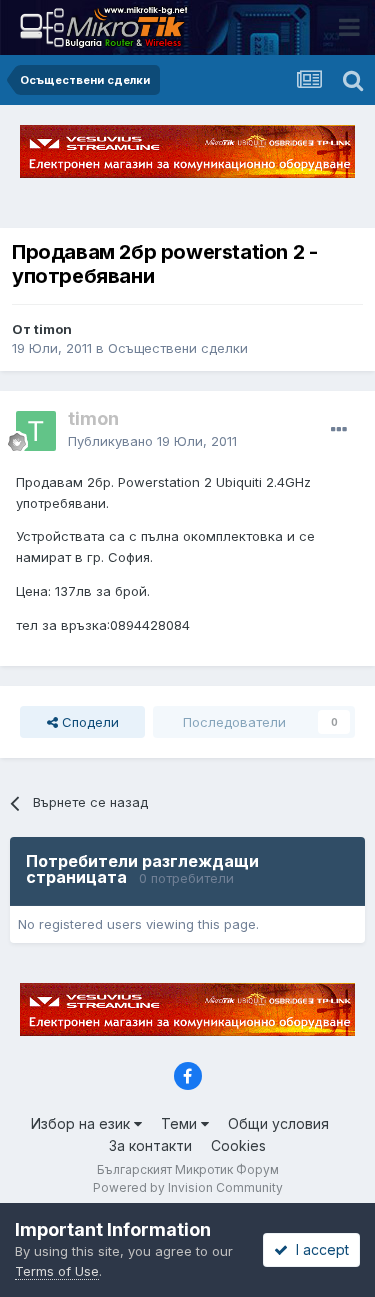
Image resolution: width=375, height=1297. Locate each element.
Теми (181, 1123)
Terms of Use (57, 1271)
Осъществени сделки (178, 348)
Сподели (88, 722)
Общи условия (278, 1123)
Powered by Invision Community (188, 1187)
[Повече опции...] (339, 430)
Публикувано (152, 441)
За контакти (150, 1145)
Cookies (238, 1145)
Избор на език (82, 1123)
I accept (318, 1249)
